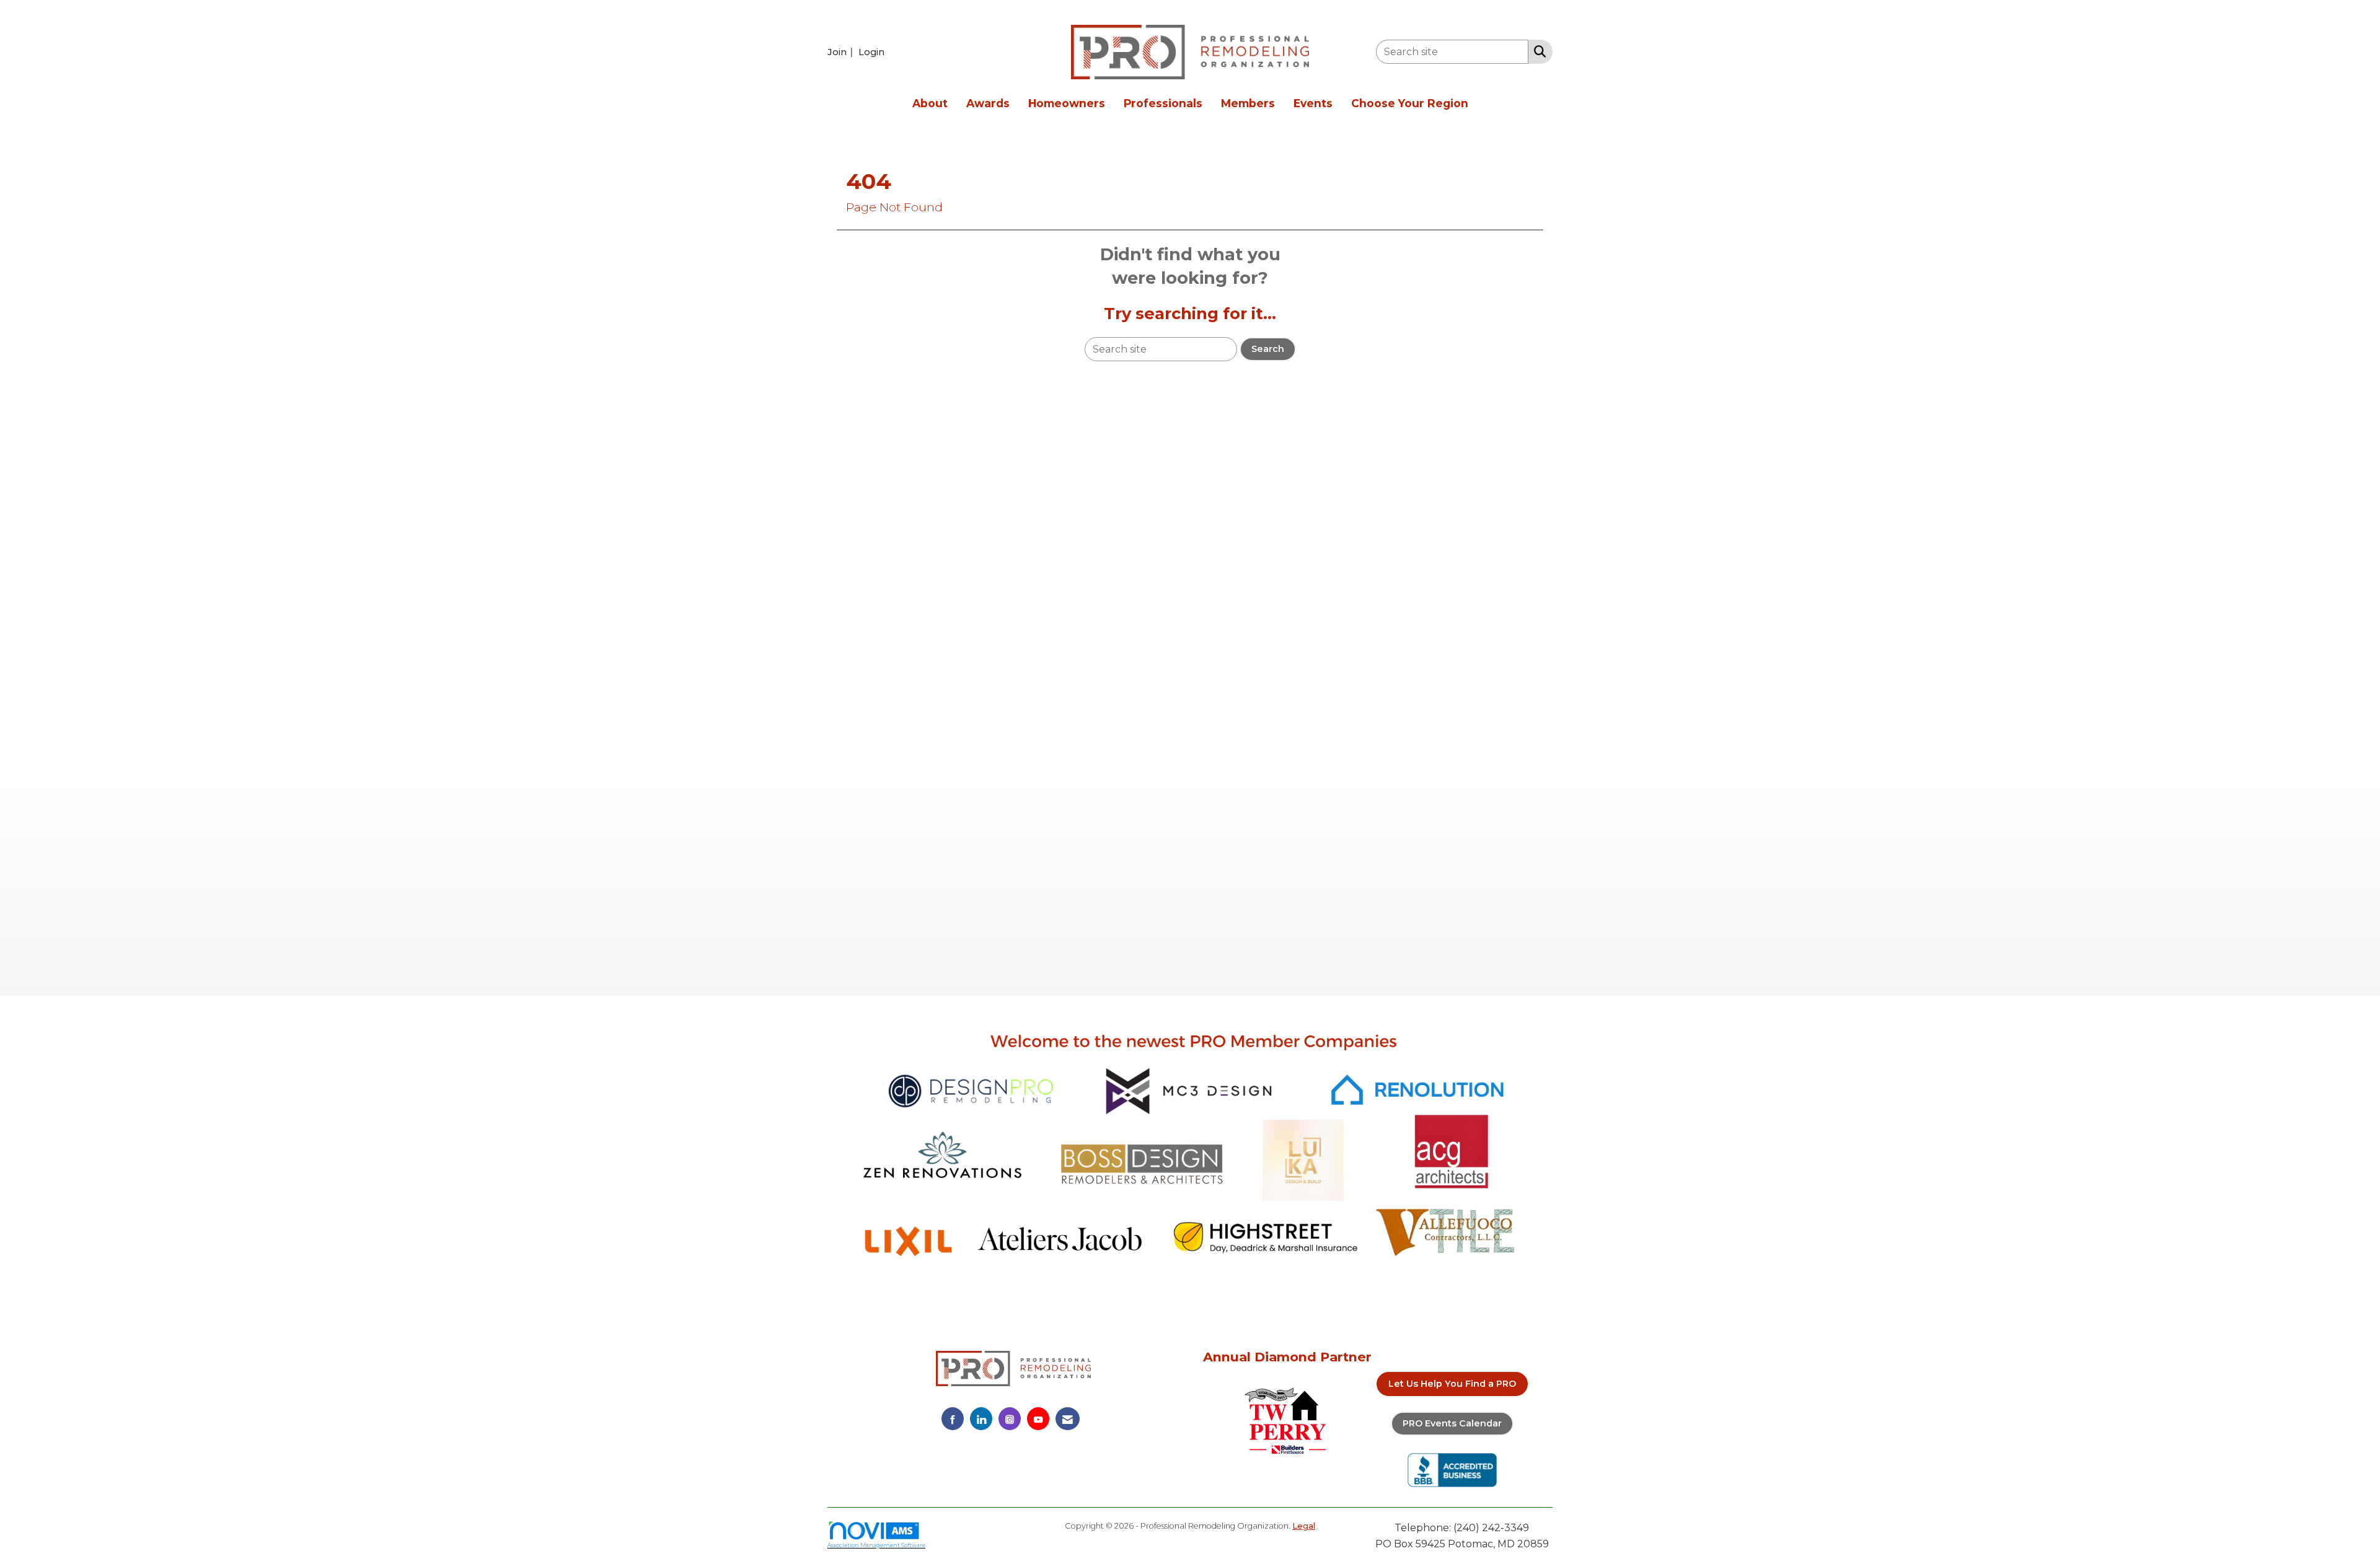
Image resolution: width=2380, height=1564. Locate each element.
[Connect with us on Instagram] (1010, 1419)
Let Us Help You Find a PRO (1452, 1384)
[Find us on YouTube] (1038, 1419)
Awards (988, 103)
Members (1248, 103)
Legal (1304, 1526)
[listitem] (842, 52)
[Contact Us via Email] (1068, 1419)
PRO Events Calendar (1452, 1423)
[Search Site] (1537, 51)
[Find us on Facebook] (953, 1419)
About (930, 103)
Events (1313, 103)
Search (1268, 349)
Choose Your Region (1410, 103)
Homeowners (1067, 103)
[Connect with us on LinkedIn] (981, 1419)
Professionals (1163, 103)
